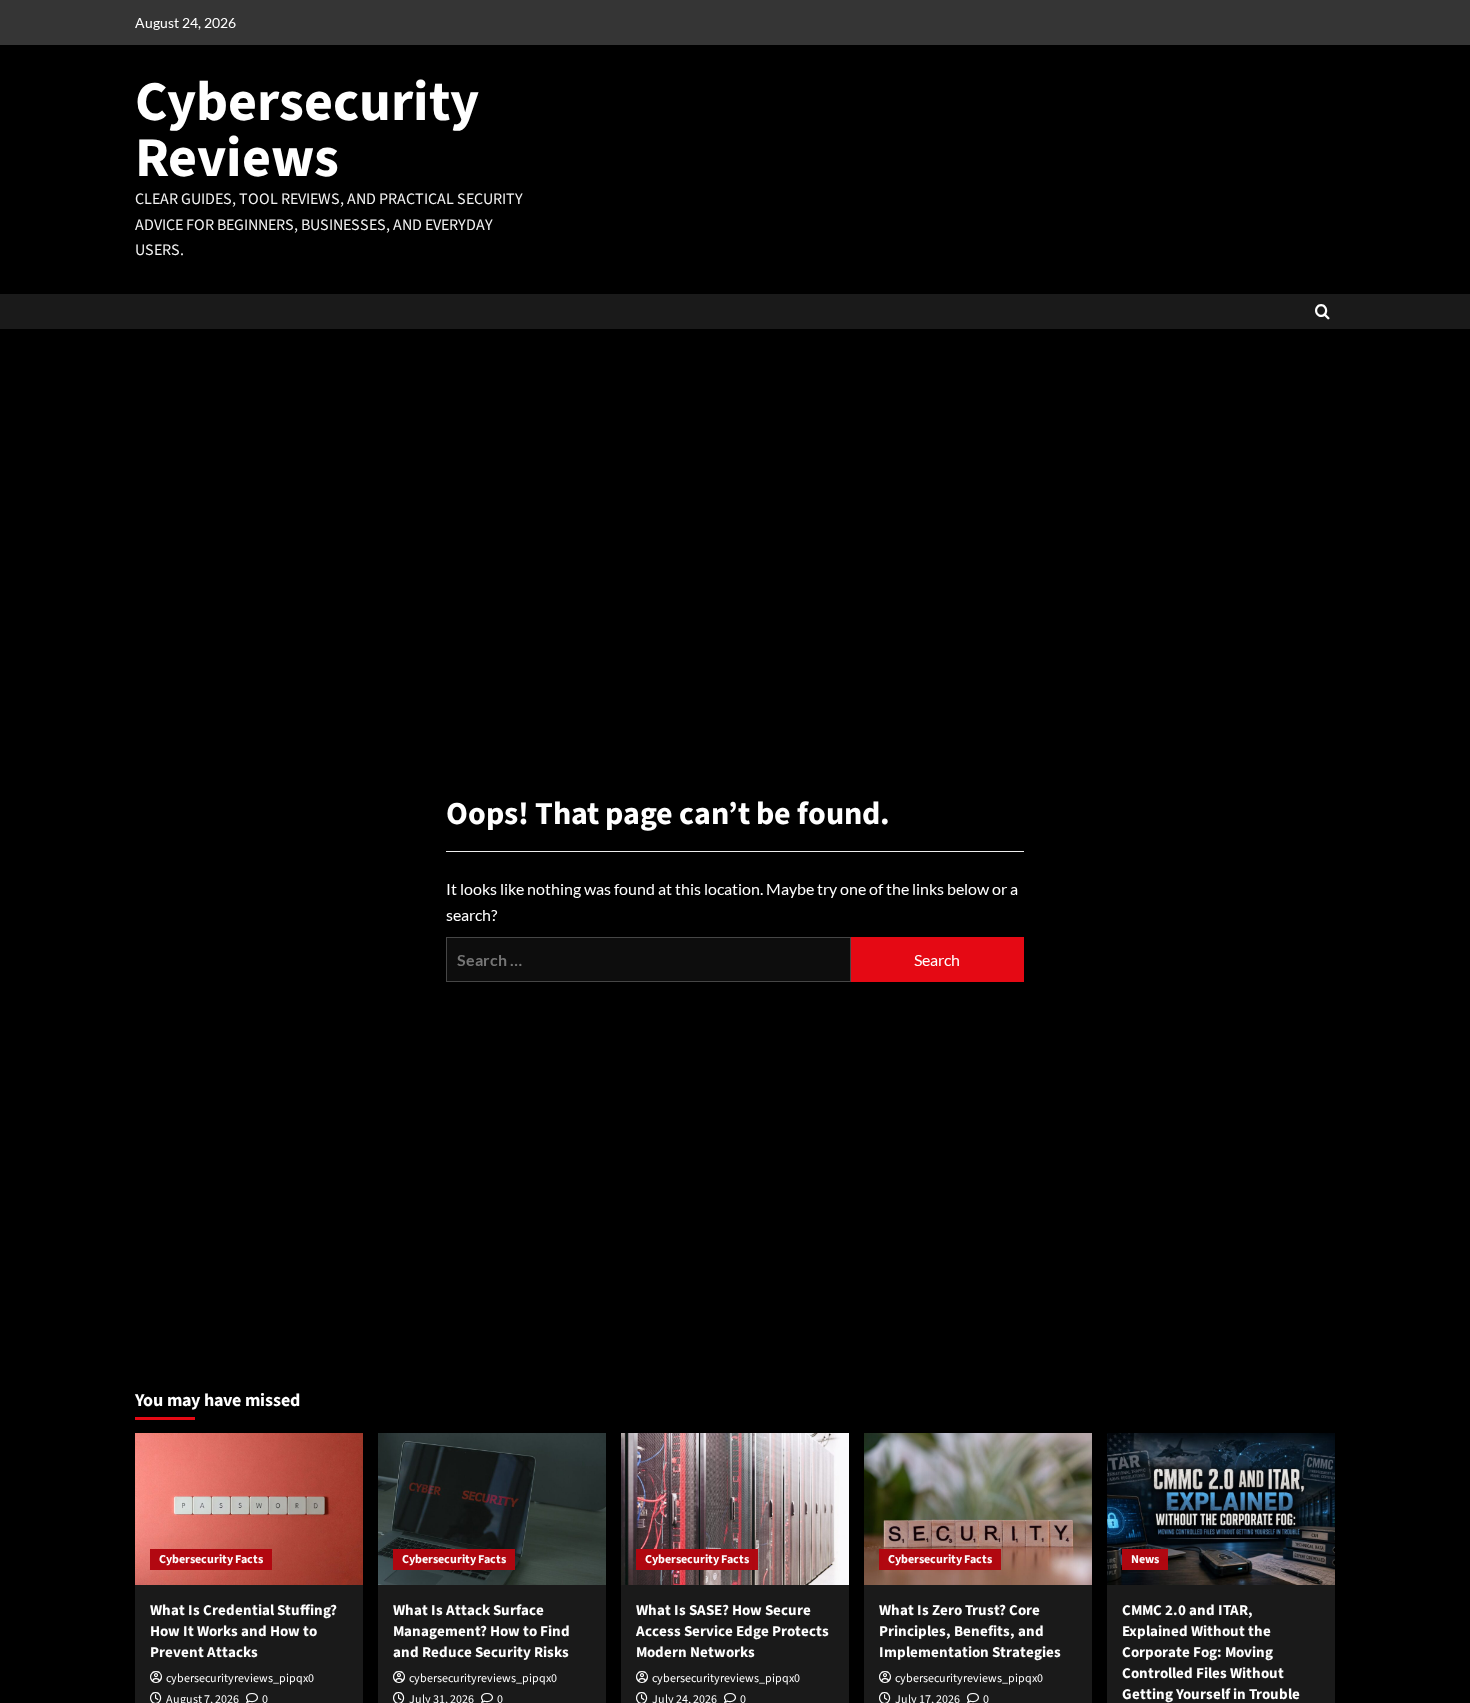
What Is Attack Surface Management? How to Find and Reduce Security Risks (481, 1631)
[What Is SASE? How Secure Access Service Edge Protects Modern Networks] (735, 1509)
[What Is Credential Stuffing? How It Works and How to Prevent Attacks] (249, 1509)
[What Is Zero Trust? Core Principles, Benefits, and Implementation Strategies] (978, 1509)
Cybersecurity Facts (211, 1559)
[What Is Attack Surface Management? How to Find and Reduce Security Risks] (492, 1509)
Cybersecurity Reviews (307, 130)
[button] (1322, 311)
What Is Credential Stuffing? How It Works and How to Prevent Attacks (243, 1631)
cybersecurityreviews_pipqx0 (240, 1678)
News (1145, 1559)
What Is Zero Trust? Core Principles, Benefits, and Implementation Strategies (970, 1631)
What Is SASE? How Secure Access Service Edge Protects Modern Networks (732, 1631)
